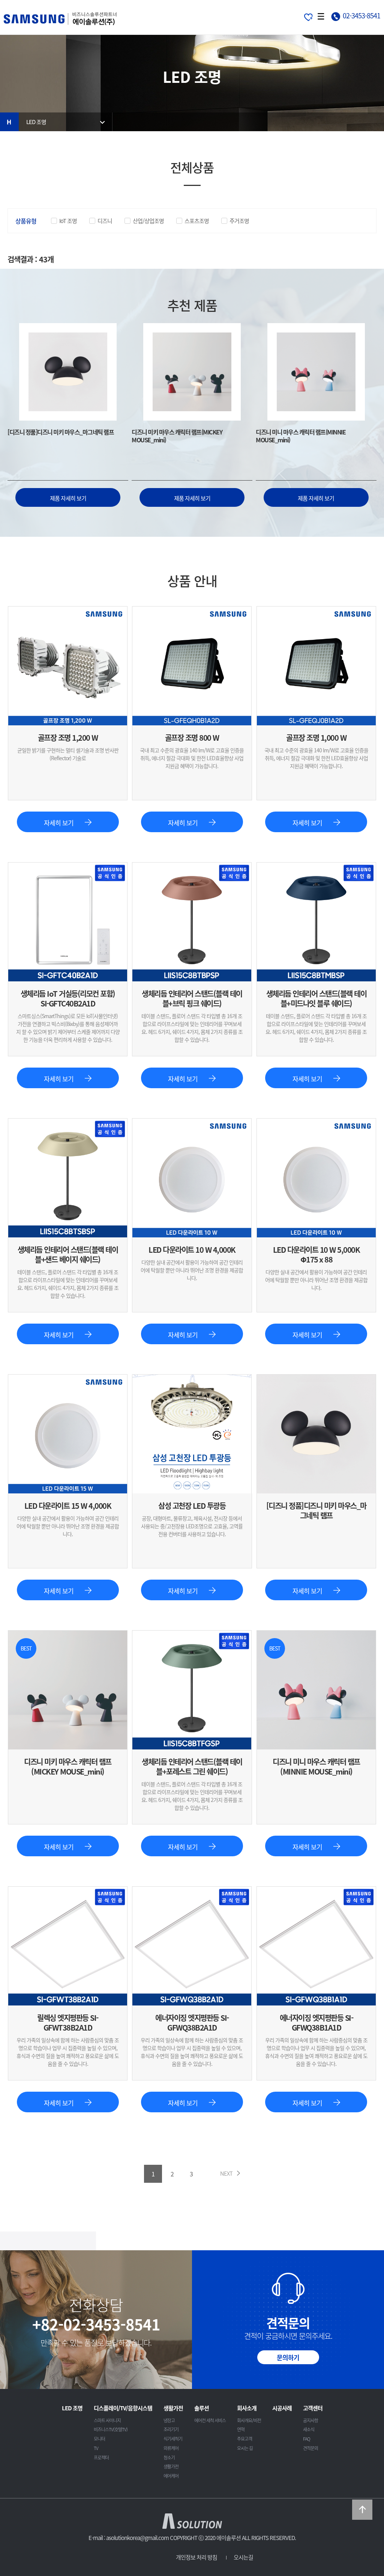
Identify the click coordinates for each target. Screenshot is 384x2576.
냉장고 (169, 2420)
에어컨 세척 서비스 (210, 2420)
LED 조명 (36, 122)
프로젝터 (101, 2458)
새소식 (309, 2429)
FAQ (307, 2439)
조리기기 (171, 2429)
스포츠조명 (197, 221)
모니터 (99, 2439)
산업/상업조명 (148, 221)
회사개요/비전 (249, 2420)
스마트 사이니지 (107, 2420)
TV (96, 2448)
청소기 (169, 2458)
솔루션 (202, 2408)
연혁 (241, 2429)
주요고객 (244, 2439)
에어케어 (171, 2476)
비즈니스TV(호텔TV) (111, 2429)
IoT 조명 (68, 221)
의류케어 (171, 2448)
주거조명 (239, 221)
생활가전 (173, 2408)
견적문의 (310, 2448)
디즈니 (105, 221)
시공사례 (282, 2408)
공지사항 (310, 2420)
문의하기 (288, 2357)
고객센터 (313, 2408)
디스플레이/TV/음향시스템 (123, 2408)
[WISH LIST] (308, 16)
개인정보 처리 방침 (196, 2557)
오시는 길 (245, 2448)
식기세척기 (173, 2439)
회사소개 (247, 2408)
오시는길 (243, 2557)
